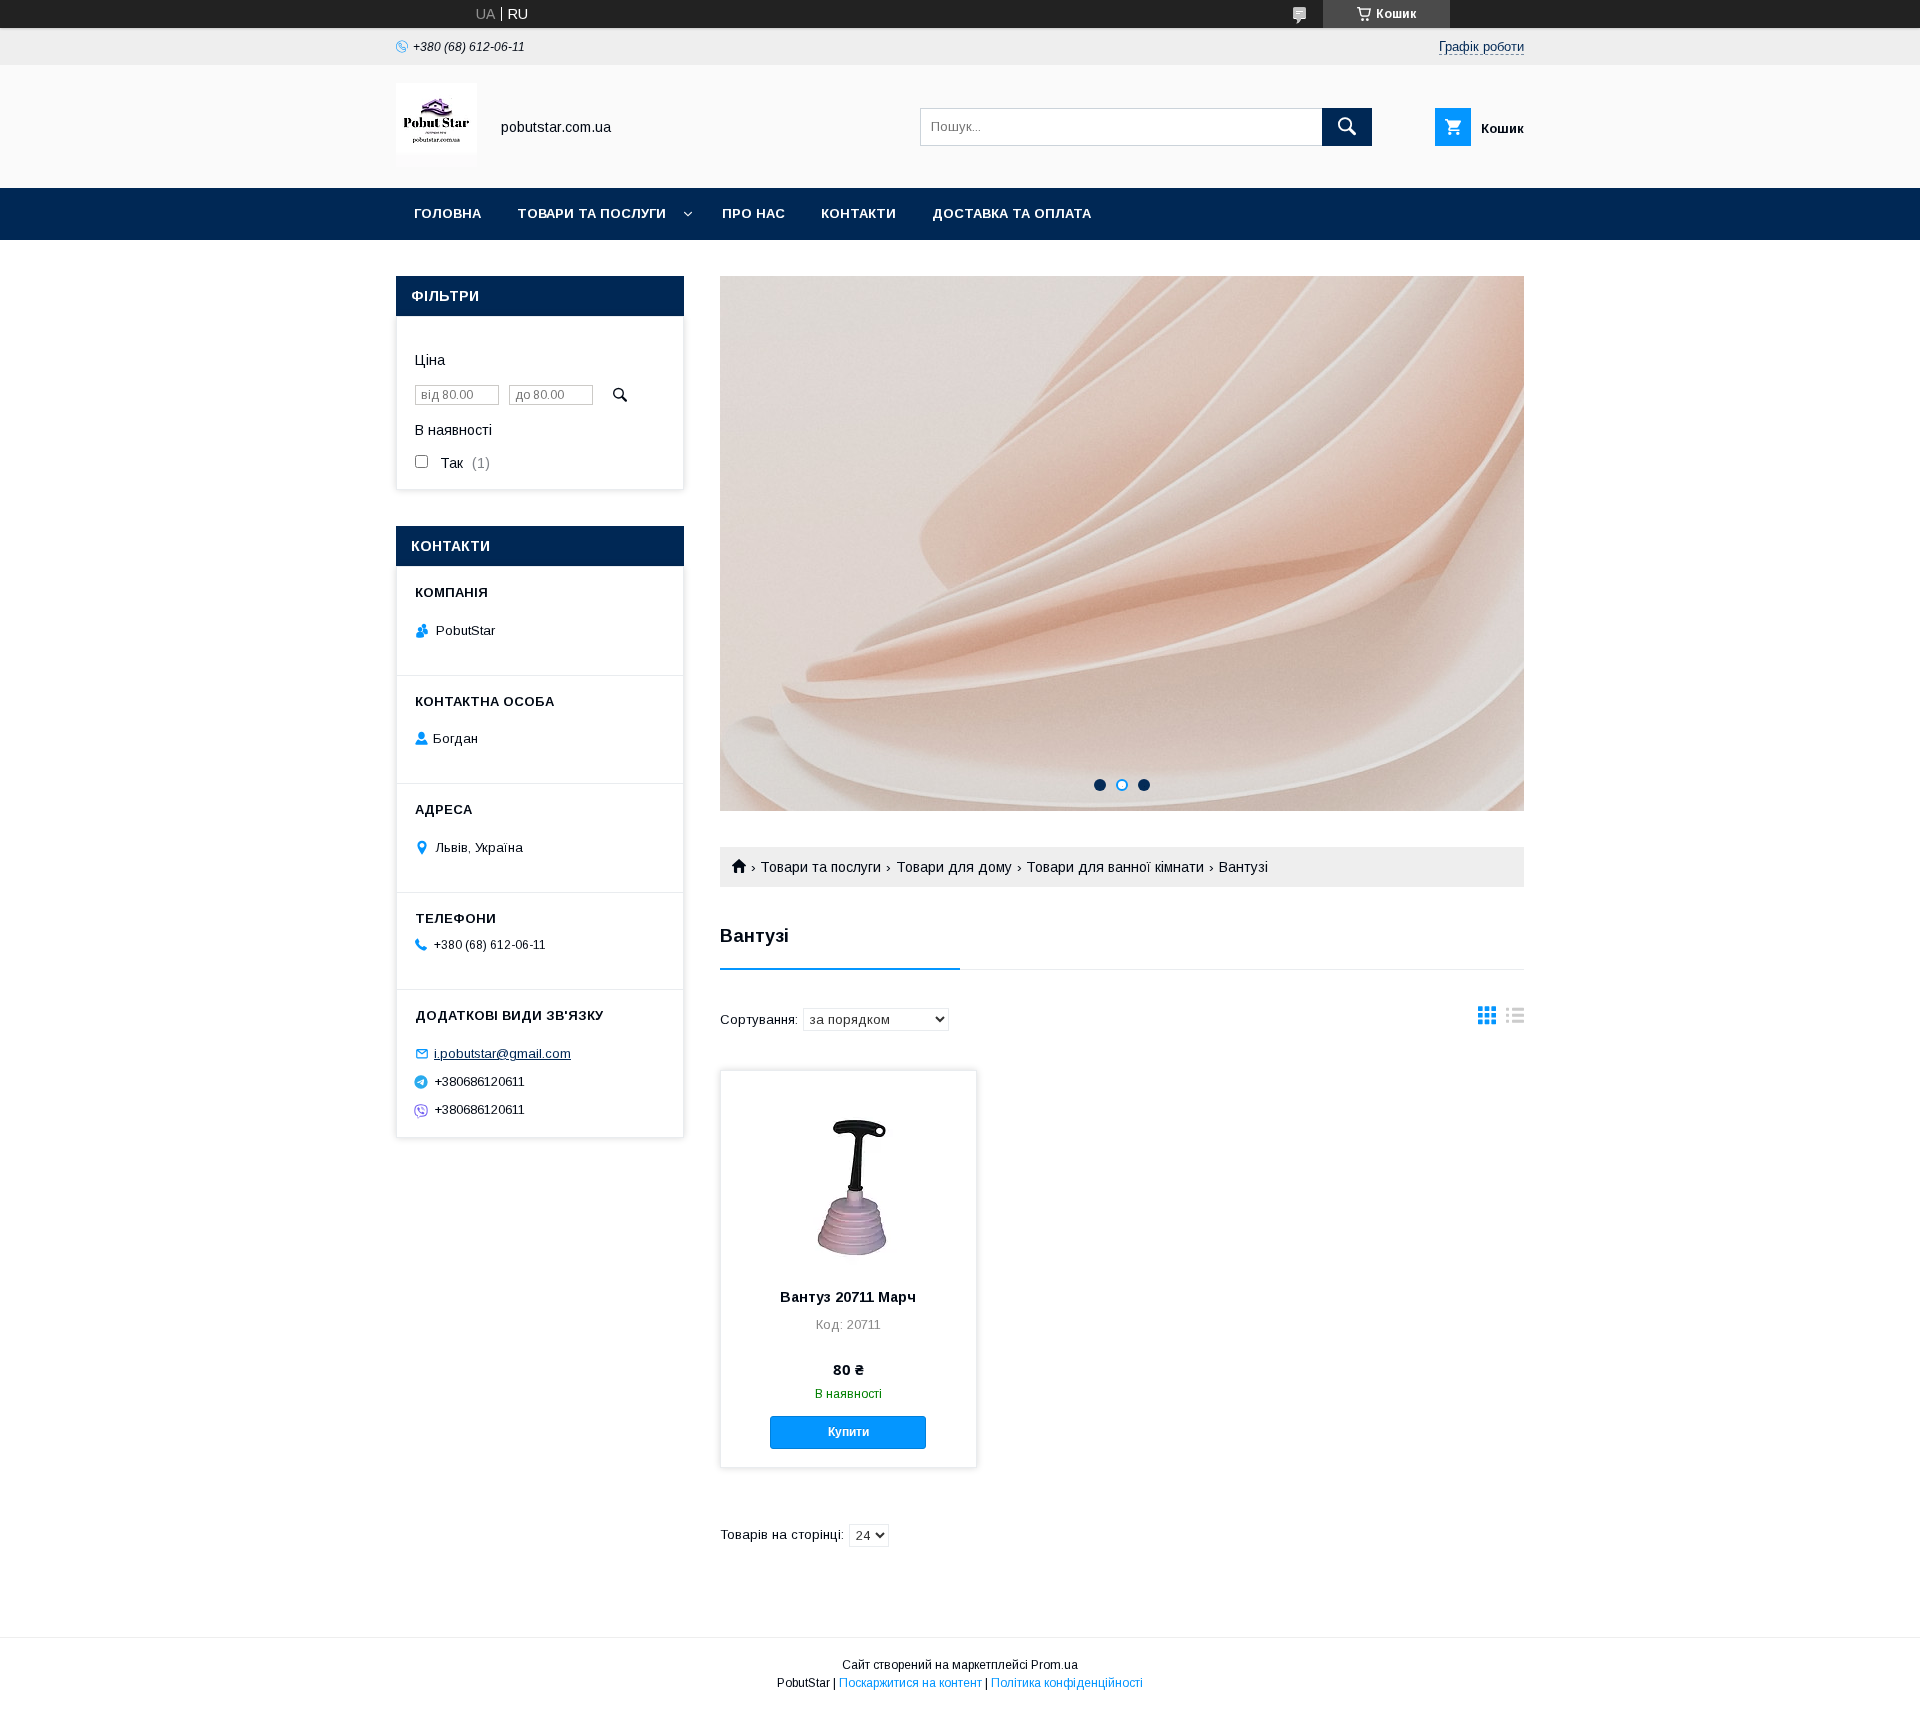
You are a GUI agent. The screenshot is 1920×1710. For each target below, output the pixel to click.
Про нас (753, 213)
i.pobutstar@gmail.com (502, 1053)
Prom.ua (1054, 1665)
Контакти (858, 213)
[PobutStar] (436, 162)
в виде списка (1515, 1020)
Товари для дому (954, 867)
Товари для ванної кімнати (1115, 867)
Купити (848, 1432)
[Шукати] (1347, 127)
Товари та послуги (591, 213)
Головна (447, 213)
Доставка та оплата (1011, 213)
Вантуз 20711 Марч (848, 1297)
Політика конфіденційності (1067, 1683)
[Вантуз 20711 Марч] (848, 1171)
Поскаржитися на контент (910, 1683)
